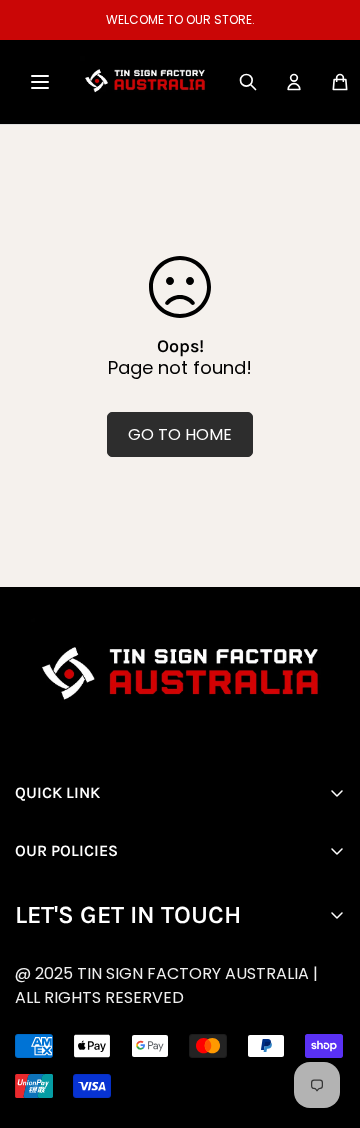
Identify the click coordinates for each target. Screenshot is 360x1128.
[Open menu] (40, 82)
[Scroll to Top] (196, 1022)
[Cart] (340, 82)
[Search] (248, 82)
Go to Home (180, 434)
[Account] (294, 82)
